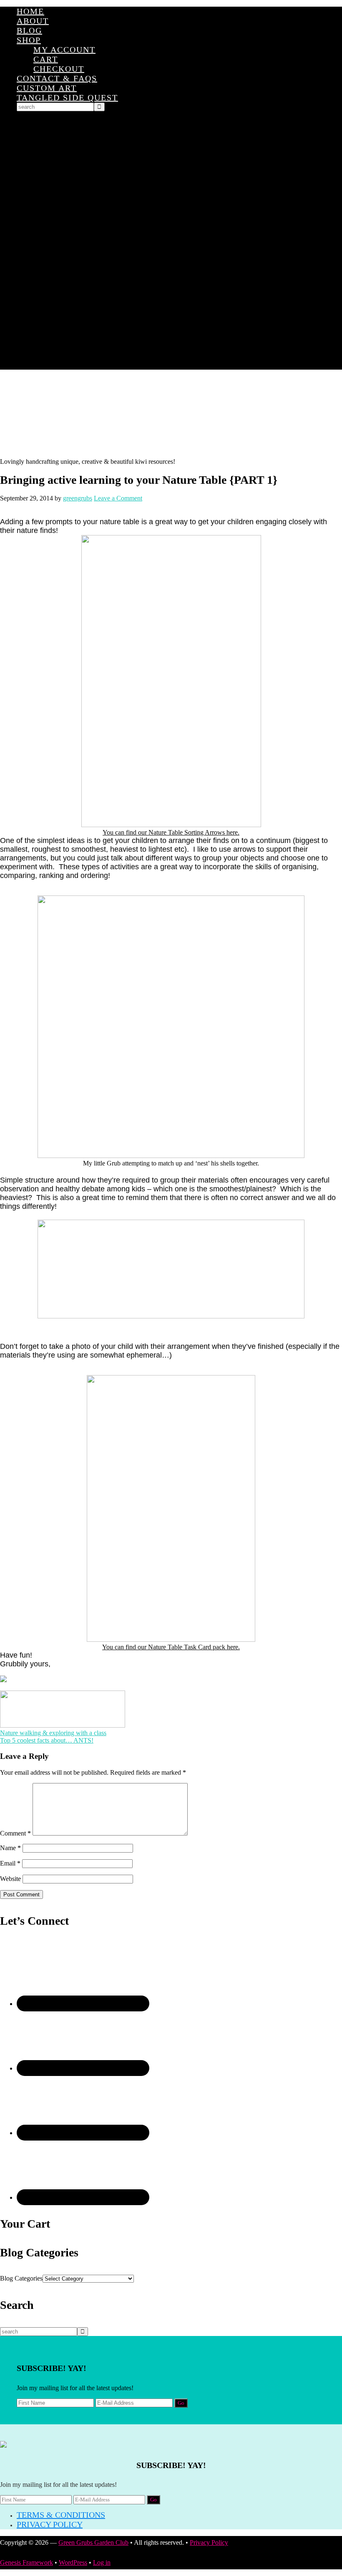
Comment (15, 1833)
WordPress (73, 2562)
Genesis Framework (26, 2562)
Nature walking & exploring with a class (53, 1733)
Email (10, 1863)
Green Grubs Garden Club (171, 414)
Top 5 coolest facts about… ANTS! (47, 1740)
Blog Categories (21, 2278)
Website (10, 1879)
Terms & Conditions (61, 2515)
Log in (102, 2562)
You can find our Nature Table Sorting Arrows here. (171, 832)
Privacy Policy (50, 2524)
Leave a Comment (118, 498)
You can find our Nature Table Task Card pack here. (171, 1647)
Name (10, 1848)
